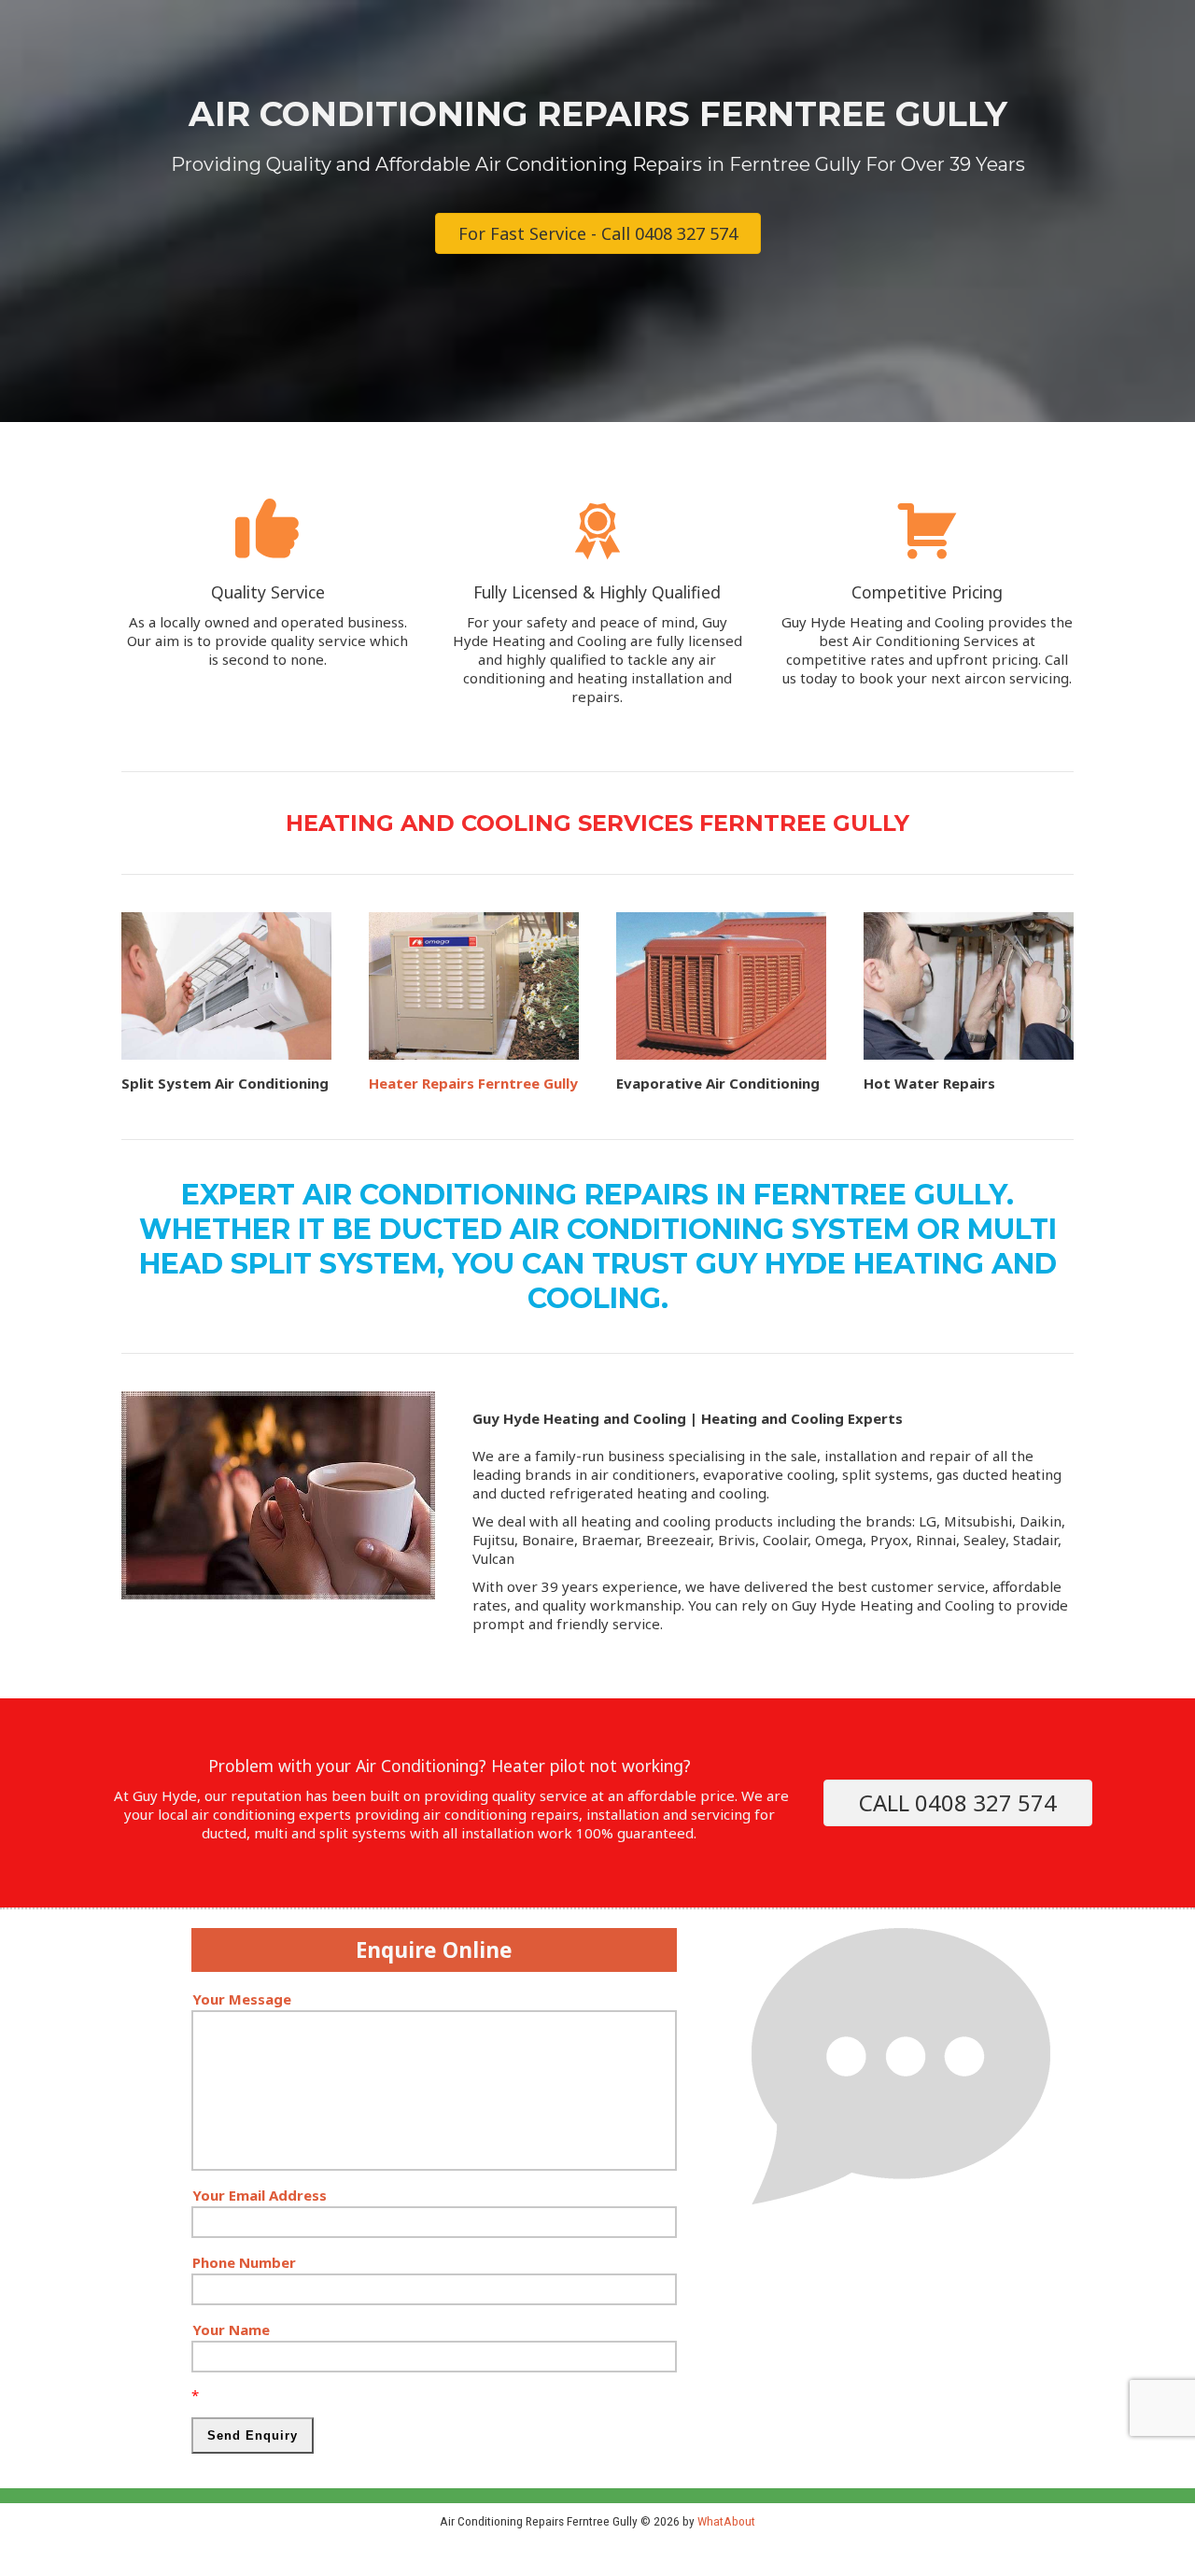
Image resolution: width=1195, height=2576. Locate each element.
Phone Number (244, 2262)
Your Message (242, 1999)
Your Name (231, 2330)
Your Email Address (260, 2195)
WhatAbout (726, 2521)
